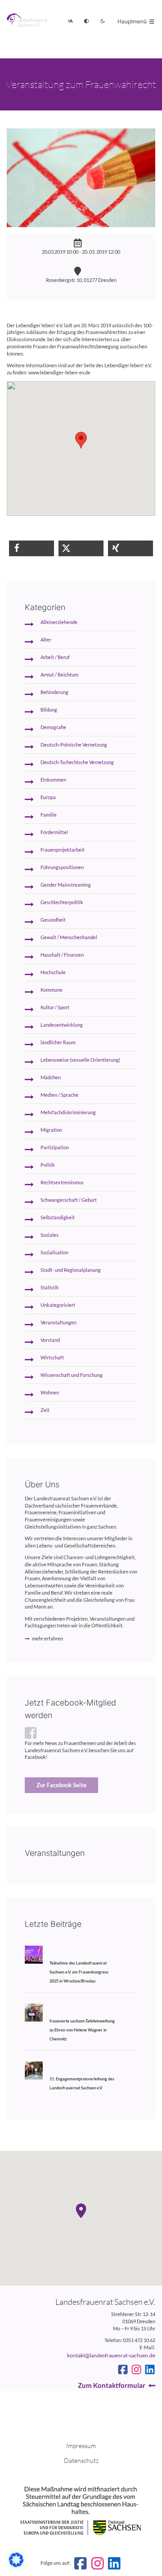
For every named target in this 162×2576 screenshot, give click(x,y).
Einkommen (53, 780)
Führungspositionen (62, 867)
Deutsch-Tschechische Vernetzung (77, 762)
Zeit (45, 1410)
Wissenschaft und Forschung (72, 1375)
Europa (48, 797)
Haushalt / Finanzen (62, 955)
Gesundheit (53, 920)
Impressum (81, 2446)
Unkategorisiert (58, 1305)
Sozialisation (54, 1253)
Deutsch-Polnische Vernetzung (74, 745)
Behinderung (54, 692)
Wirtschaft (52, 1358)
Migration (51, 1130)
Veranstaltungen (58, 1323)
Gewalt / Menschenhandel (69, 937)
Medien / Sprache (59, 1095)
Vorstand (50, 1340)
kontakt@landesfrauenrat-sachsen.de (111, 2355)
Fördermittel (54, 832)
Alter (46, 640)
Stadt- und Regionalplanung (71, 1270)
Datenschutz (81, 2460)
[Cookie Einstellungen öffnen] (16, 2565)
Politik (48, 1165)
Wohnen (50, 1393)
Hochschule (53, 972)
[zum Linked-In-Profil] (150, 2369)
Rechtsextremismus (62, 1182)
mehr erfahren (47, 1639)
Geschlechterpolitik (62, 902)
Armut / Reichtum (59, 675)
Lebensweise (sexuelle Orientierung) (80, 1060)
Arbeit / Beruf (55, 657)
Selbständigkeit (58, 1218)
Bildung (49, 710)
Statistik (50, 1288)
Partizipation (55, 1147)
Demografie (53, 727)
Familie (49, 815)
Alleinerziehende (59, 622)
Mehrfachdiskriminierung (68, 1112)
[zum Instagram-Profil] (136, 2369)
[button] (31, 548)
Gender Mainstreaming (66, 885)
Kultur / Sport (55, 1007)
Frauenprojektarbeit (63, 850)
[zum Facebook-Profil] (123, 2369)
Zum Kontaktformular (112, 2385)
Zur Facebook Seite (61, 1785)
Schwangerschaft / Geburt (69, 1200)
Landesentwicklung (62, 1025)
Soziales (49, 1235)
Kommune (52, 990)
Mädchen (51, 1077)
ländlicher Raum (58, 1042)
